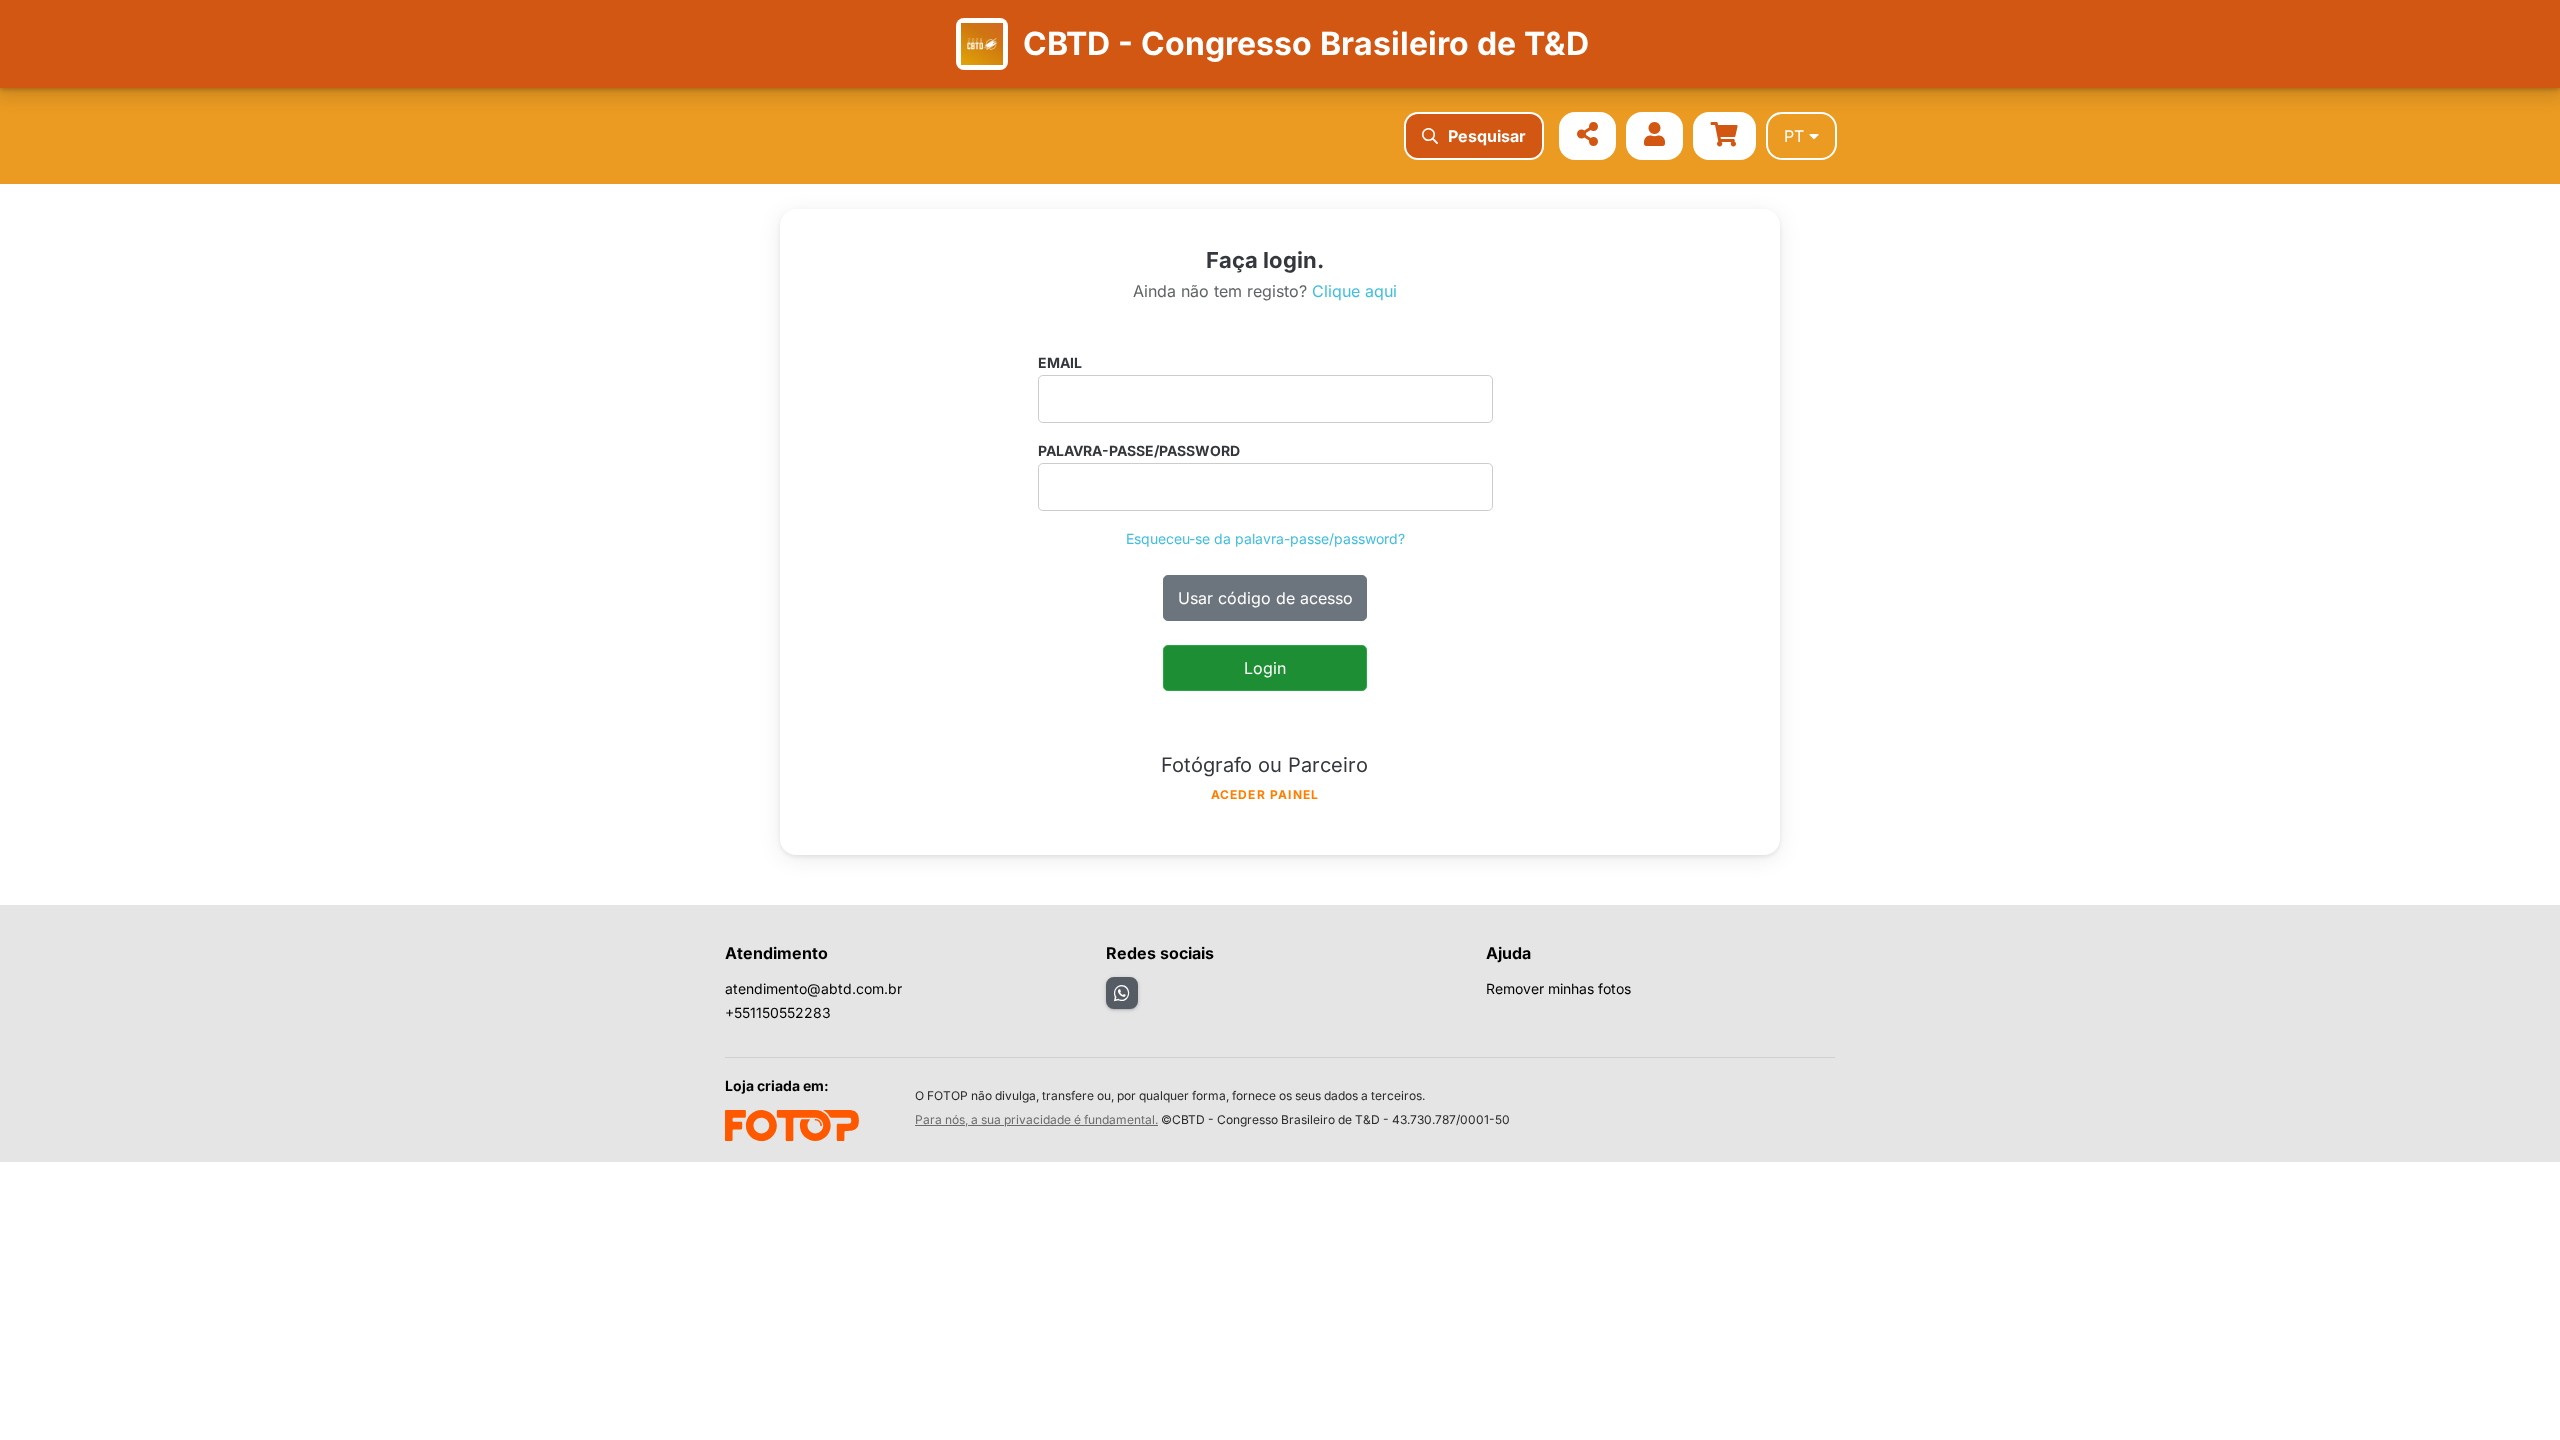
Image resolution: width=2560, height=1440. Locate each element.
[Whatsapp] (1122, 993)
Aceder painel (1265, 794)
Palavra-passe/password (1139, 450)
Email (1060, 362)
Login (1265, 668)
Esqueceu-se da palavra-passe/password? (1265, 538)
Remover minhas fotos (1558, 988)
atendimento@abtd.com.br (813, 988)
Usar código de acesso (1265, 598)
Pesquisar (1487, 136)
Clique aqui (1354, 291)
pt (1794, 136)
